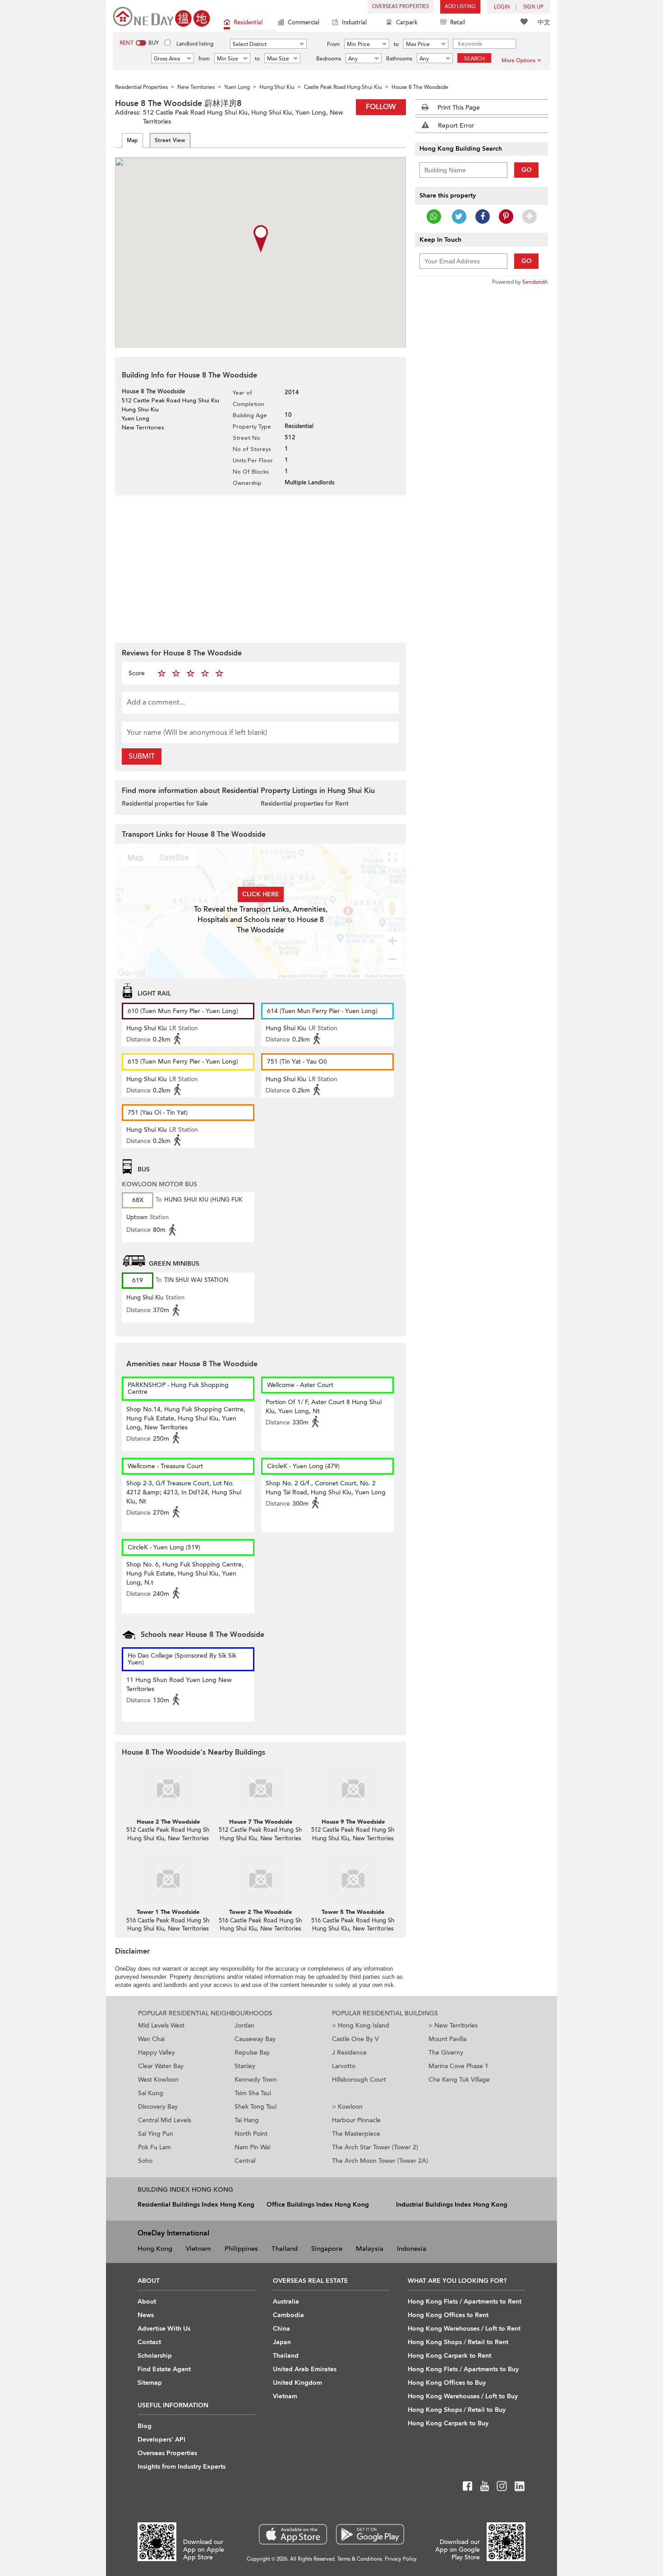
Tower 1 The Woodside (168, 1912)
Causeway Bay (255, 2039)
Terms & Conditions (360, 2559)
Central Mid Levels (165, 2120)
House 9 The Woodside (353, 1822)
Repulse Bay (252, 2053)
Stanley (245, 2066)
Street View (170, 140)
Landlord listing (195, 44)
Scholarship (155, 2356)
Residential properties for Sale (165, 804)
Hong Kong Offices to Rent (448, 2315)
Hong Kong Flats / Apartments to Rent (465, 2302)
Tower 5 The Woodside (353, 1912)
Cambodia (288, 2315)
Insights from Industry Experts (182, 2467)
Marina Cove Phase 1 (458, 2066)
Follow (381, 107)
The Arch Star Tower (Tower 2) (375, 2147)
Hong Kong (155, 2249)
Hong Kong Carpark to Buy (448, 2423)
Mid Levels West (161, 2025)
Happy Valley (157, 2053)
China (281, 2329)
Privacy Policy (401, 2559)
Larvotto (344, 2066)
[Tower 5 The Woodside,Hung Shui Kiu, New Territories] (353, 1879)
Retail (458, 23)
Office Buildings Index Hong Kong (318, 2205)
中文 (544, 22)
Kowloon (347, 2107)
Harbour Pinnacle (356, 2120)
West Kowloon (158, 2080)
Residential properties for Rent (305, 804)
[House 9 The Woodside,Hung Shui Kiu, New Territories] (353, 1788)
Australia (286, 2302)
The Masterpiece (356, 2134)
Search (474, 59)
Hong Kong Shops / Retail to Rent (458, 2342)
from (204, 59)
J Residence (349, 2053)
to (396, 44)
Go (527, 170)
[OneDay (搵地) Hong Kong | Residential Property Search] (161, 16)
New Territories (453, 2025)
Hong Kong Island (361, 2025)
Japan (282, 2342)
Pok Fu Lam (154, 2147)
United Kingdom (297, 2383)
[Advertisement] (260, 568)
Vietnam (198, 2249)
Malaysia (370, 2249)
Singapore (327, 2249)
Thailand (285, 2249)
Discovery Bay (158, 2107)
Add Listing (460, 7)
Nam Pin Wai (252, 2147)
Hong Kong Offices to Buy (447, 2383)
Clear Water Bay (161, 2066)
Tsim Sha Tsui (253, 2093)
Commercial (304, 23)
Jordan (244, 2025)
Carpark (407, 23)
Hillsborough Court (359, 2080)
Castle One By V (355, 2039)
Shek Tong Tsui (256, 2107)
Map (132, 140)
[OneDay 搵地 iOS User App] (293, 2534)
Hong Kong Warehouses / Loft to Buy (463, 2396)
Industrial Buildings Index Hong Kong (452, 2205)
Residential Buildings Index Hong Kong (196, 2205)
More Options (518, 60)
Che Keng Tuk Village (459, 2080)
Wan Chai (151, 2039)
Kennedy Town (256, 2080)
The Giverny (446, 2053)
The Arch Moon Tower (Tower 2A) (380, 2161)
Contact (149, 2342)
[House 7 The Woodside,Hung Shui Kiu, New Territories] (260, 1788)
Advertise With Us (164, 2329)
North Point (251, 2134)
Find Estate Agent (164, 2369)
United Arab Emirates (305, 2369)
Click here (261, 894)
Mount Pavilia (447, 2039)
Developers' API (161, 2440)
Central (245, 2161)
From (333, 44)
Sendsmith (535, 282)
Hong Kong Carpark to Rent (449, 2356)
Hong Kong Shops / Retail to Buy (457, 2410)
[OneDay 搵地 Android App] (370, 2534)
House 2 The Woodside (168, 1822)
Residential (248, 23)
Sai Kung (151, 2093)
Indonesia (412, 2249)
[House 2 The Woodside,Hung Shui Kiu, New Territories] (168, 1788)
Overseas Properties (401, 7)
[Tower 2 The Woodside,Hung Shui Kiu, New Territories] (260, 1879)
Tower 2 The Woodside (260, 1912)
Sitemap (150, 2383)
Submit (142, 756)
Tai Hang (247, 2120)
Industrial (354, 23)
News (146, 2315)
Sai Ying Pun (156, 2134)
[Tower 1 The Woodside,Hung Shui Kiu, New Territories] (168, 1879)
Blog (145, 2426)
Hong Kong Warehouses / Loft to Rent (464, 2329)
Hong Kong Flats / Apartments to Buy (463, 2369)
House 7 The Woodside (261, 1822)
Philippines (241, 2249)
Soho (145, 2161)
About (147, 2302)
